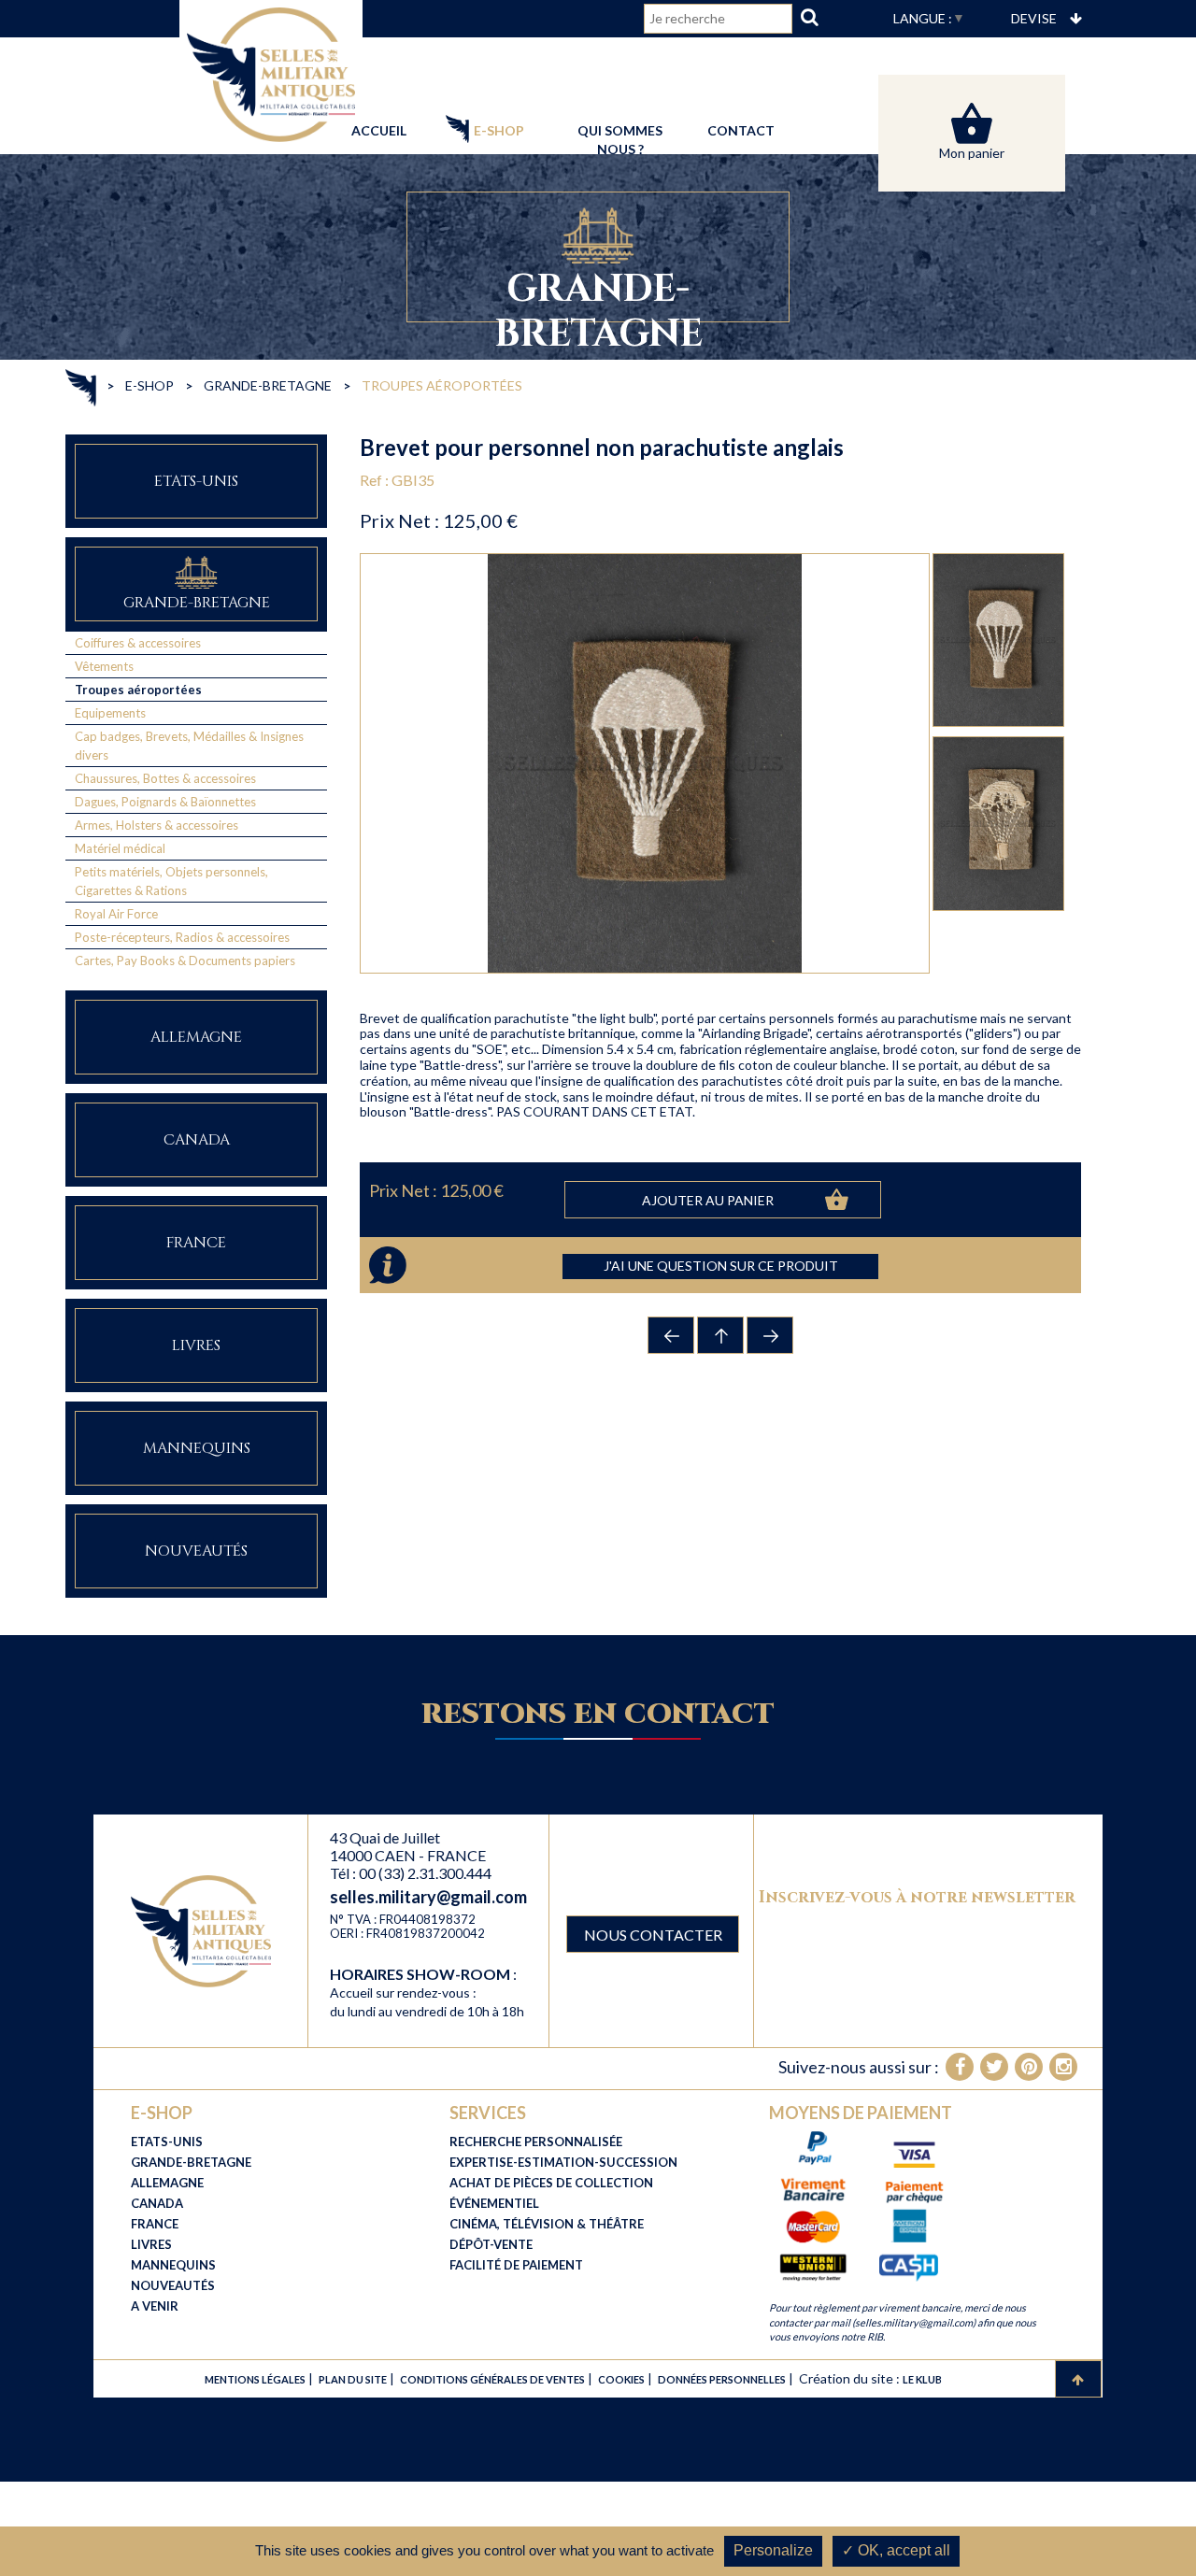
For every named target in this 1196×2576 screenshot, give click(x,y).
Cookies (621, 2379)
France (196, 1243)
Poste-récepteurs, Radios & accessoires (182, 937)
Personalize (773, 2550)
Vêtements (104, 666)
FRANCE (155, 2224)
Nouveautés (196, 1551)
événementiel (494, 2203)
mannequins (197, 1449)
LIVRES (151, 2244)
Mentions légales (255, 2379)
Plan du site (353, 2379)
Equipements (110, 713)
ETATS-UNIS (167, 2142)
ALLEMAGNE (167, 2183)
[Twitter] (994, 2067)
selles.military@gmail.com (428, 1897)
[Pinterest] (1029, 2067)
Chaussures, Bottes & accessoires (165, 778)
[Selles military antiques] (201, 1930)
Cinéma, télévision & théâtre (547, 2224)
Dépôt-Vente (491, 2244)
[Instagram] (1063, 2067)
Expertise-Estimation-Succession (563, 2162)
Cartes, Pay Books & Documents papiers (185, 961)
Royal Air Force (116, 914)
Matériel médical (120, 848)
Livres (196, 1346)
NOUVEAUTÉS (173, 2285)
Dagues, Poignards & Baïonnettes (165, 802)
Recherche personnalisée (536, 2142)
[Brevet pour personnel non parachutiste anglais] (771, 1335)
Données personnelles (722, 2379)
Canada (197, 1140)
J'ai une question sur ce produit (721, 1266)
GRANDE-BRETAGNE (191, 2162)
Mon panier (972, 153)
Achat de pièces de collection (551, 2183)
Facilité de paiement (516, 2265)
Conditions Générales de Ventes (492, 2379)
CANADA (157, 2203)
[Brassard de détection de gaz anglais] (672, 1335)
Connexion (709, 56)
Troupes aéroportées (138, 690)
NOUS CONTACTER (653, 1935)
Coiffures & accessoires (138, 643)
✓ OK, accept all (896, 2550)
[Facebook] (960, 2067)
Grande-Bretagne (197, 603)
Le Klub (922, 2379)
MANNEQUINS (173, 2265)
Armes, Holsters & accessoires (157, 825)
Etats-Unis (196, 482)
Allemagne (196, 1038)
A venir (155, 2306)
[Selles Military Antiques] (271, 72)
